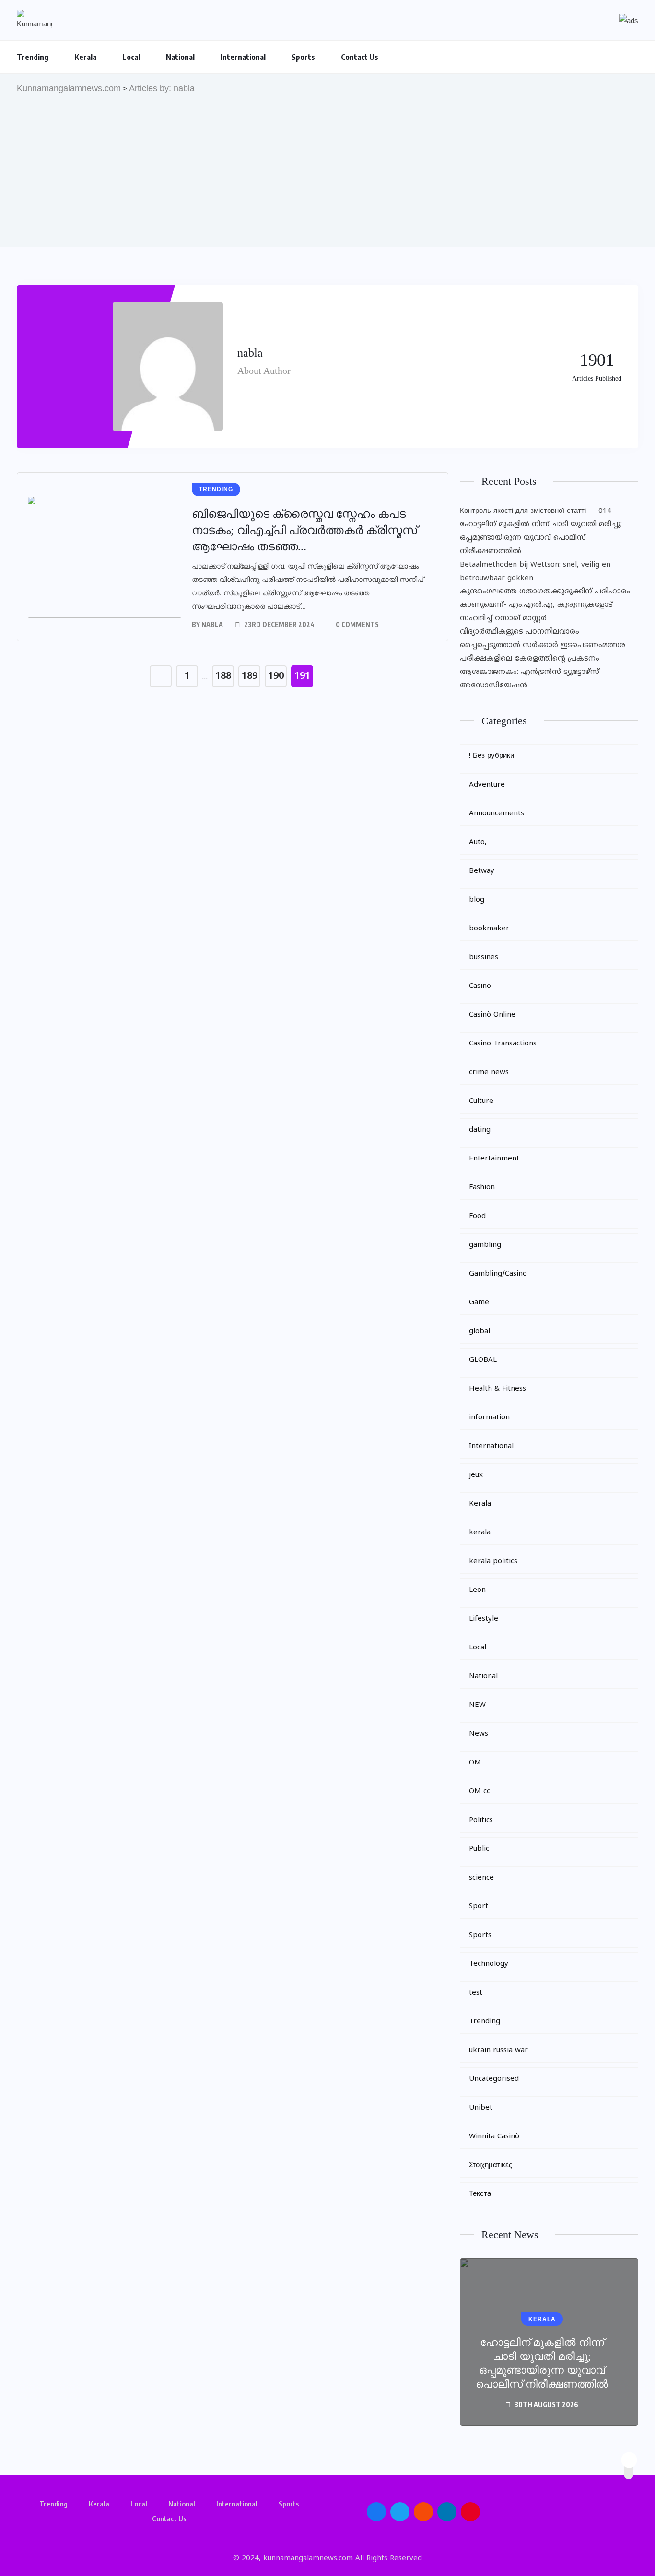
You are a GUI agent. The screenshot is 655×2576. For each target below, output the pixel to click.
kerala (480, 1533)
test (476, 1993)
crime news (489, 1073)
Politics (481, 1820)
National (180, 57)
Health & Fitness (497, 1389)
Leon (477, 1590)
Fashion (482, 1188)
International (243, 57)
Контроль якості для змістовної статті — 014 (536, 511)
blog (477, 900)
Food (477, 1216)
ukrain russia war (498, 2050)
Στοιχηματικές (491, 2165)
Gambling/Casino (498, 1274)
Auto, (478, 842)
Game (479, 1303)
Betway (482, 871)
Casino (480, 986)
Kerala (85, 57)
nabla (212, 624)
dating (480, 1130)
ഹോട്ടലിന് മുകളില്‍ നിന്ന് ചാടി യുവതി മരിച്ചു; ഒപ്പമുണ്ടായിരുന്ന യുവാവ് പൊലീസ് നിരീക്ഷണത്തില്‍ (541, 538)
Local (131, 57)
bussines (484, 957)
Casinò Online (492, 1015)
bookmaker (489, 929)
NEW (477, 1705)
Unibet (481, 2108)
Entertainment (494, 1159)
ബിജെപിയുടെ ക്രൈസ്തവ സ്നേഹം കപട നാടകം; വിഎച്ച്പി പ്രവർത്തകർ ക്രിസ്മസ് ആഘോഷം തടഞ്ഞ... (304, 530)
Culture (481, 1101)
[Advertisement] (327, 167)
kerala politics (493, 1561)
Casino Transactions (503, 1044)
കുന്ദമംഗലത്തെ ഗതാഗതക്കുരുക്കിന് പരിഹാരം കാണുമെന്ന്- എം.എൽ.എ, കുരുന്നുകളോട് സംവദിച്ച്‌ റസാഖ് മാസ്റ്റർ (545, 605)
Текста (480, 2194)
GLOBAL (483, 1360)
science (481, 1878)
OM (475, 1763)
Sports (303, 57)
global (480, 1331)
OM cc (480, 1792)
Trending (33, 57)
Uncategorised (494, 2079)
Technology (489, 1964)
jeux (476, 1475)
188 (223, 677)
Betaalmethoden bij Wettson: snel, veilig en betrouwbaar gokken (535, 572)
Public (479, 1849)
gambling (485, 1245)
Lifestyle (484, 1619)
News (479, 1734)
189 (250, 677)
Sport (479, 1907)
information (489, 1418)
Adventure (487, 785)
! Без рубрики (491, 756)
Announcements (497, 814)
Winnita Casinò (494, 2137)
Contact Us (360, 57)
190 (276, 677)
